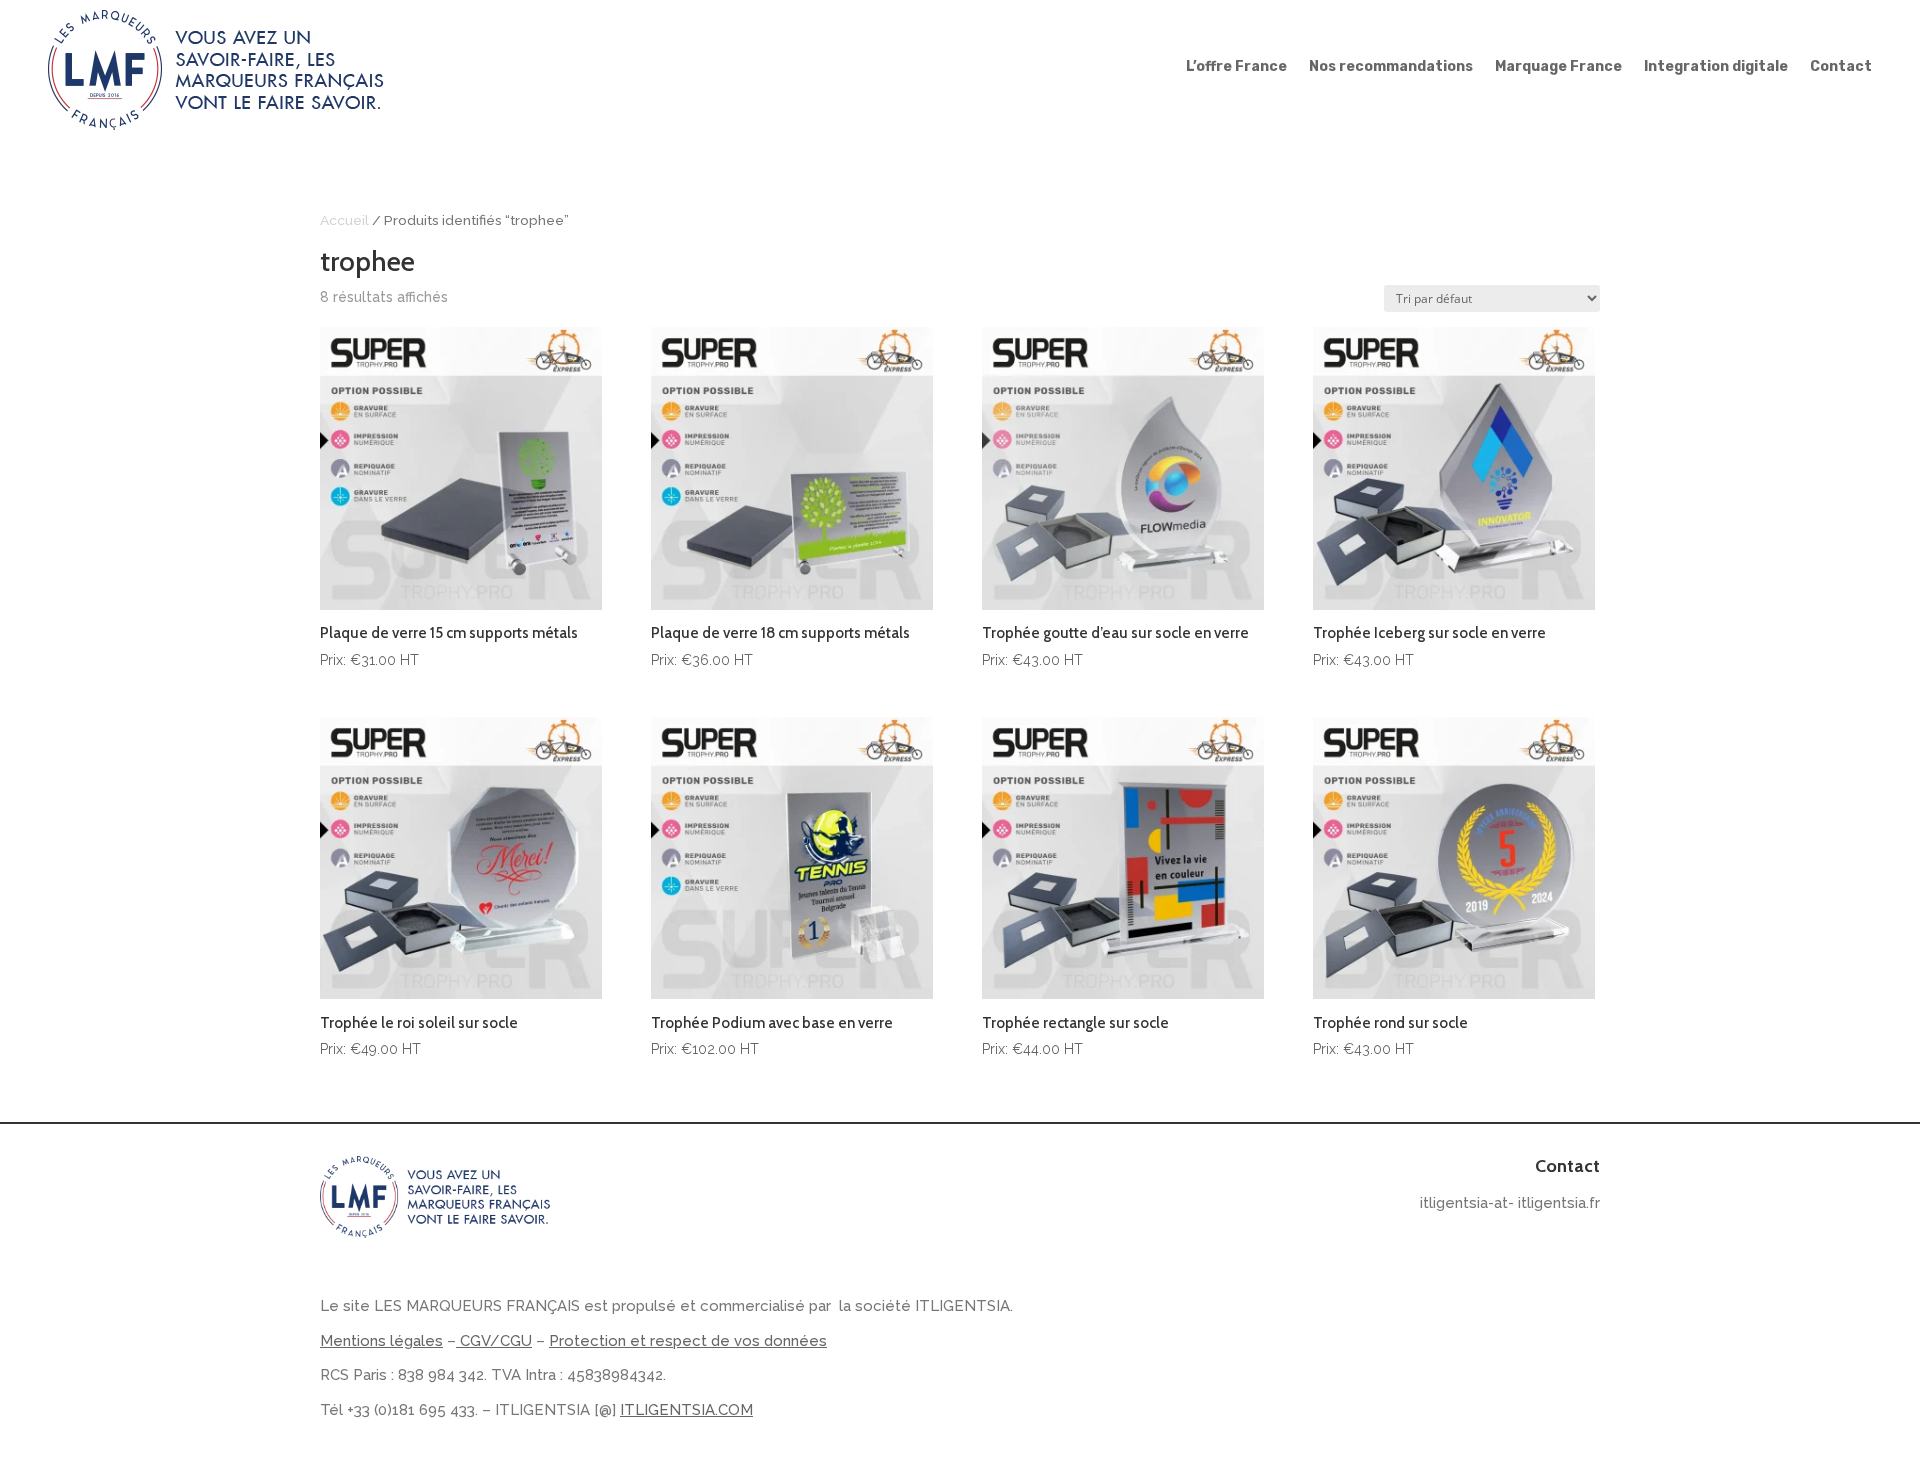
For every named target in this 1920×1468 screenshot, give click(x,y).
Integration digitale (1716, 67)
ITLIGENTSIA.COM (686, 1410)
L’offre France (1236, 67)
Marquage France (1558, 67)
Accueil (344, 220)
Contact (1841, 67)
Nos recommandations (1391, 67)
